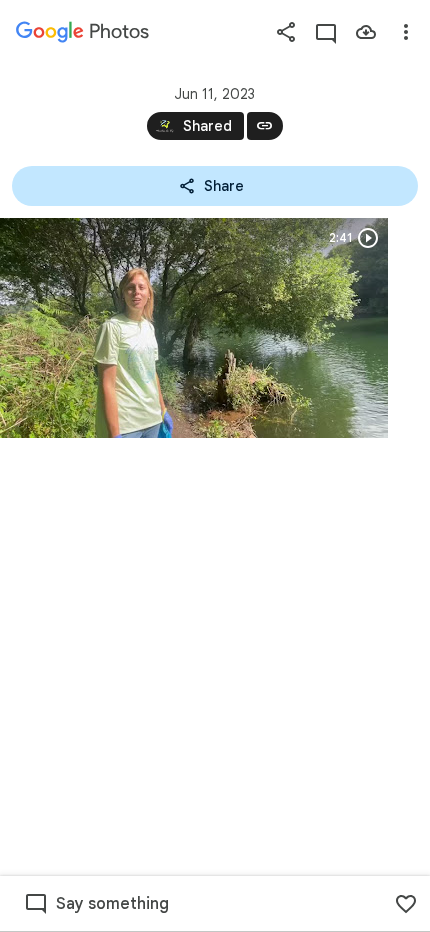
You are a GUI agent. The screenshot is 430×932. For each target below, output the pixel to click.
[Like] (406, 904)
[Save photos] (366, 32)
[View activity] (326, 32)
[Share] (286, 32)
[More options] (406, 32)
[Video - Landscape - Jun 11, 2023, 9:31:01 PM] (194, 328)
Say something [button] (112, 904)
